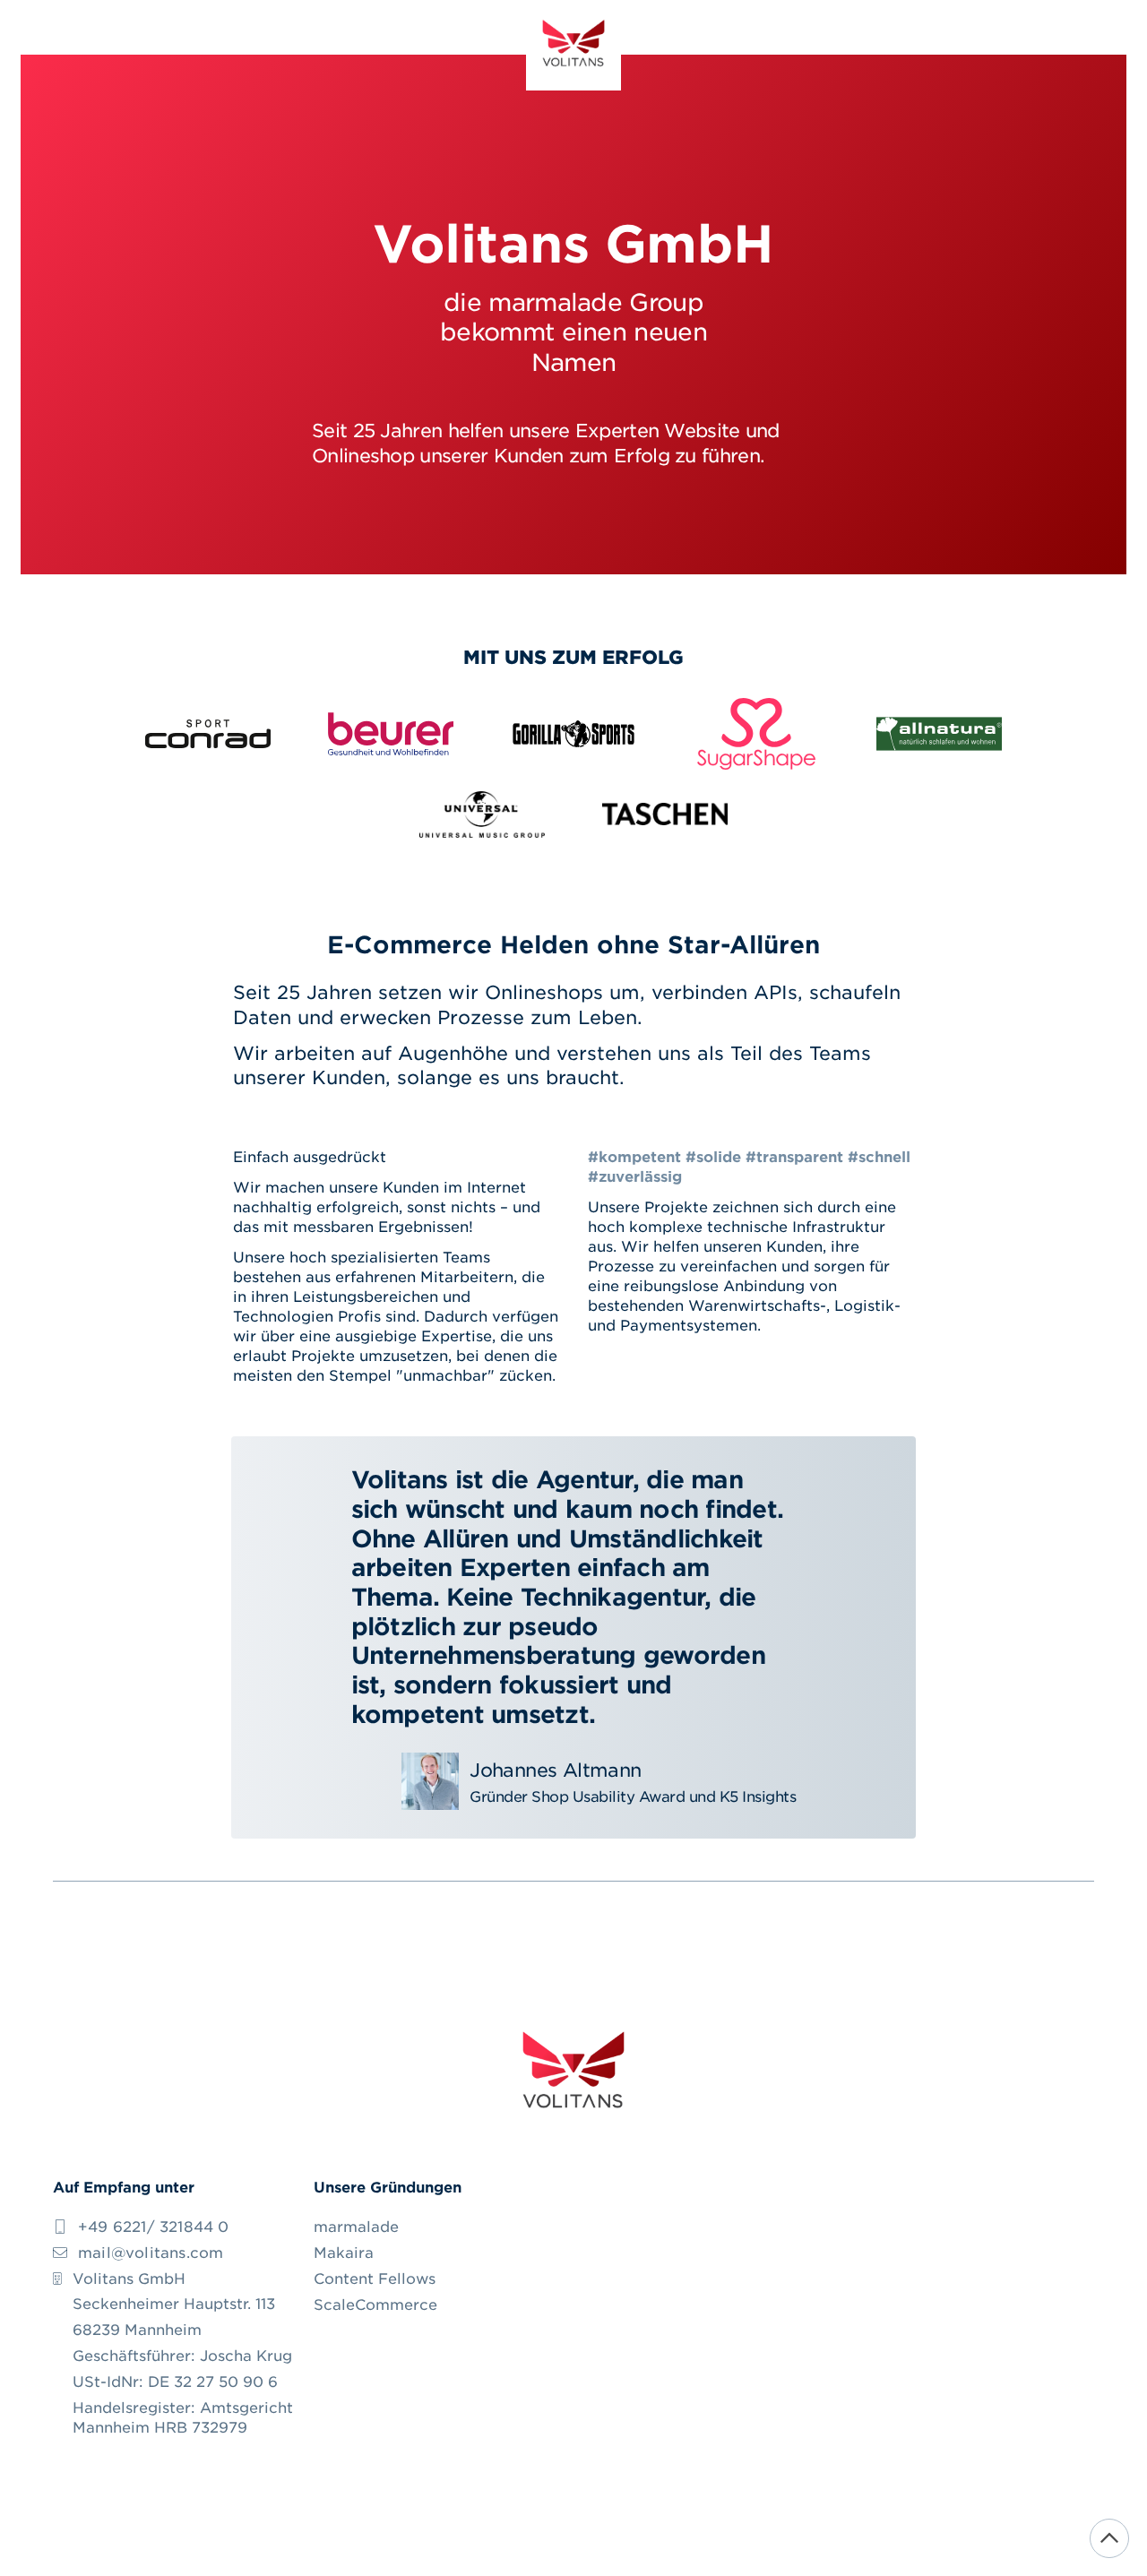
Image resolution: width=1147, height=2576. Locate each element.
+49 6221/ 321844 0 (154, 2226)
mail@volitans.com (151, 2252)
